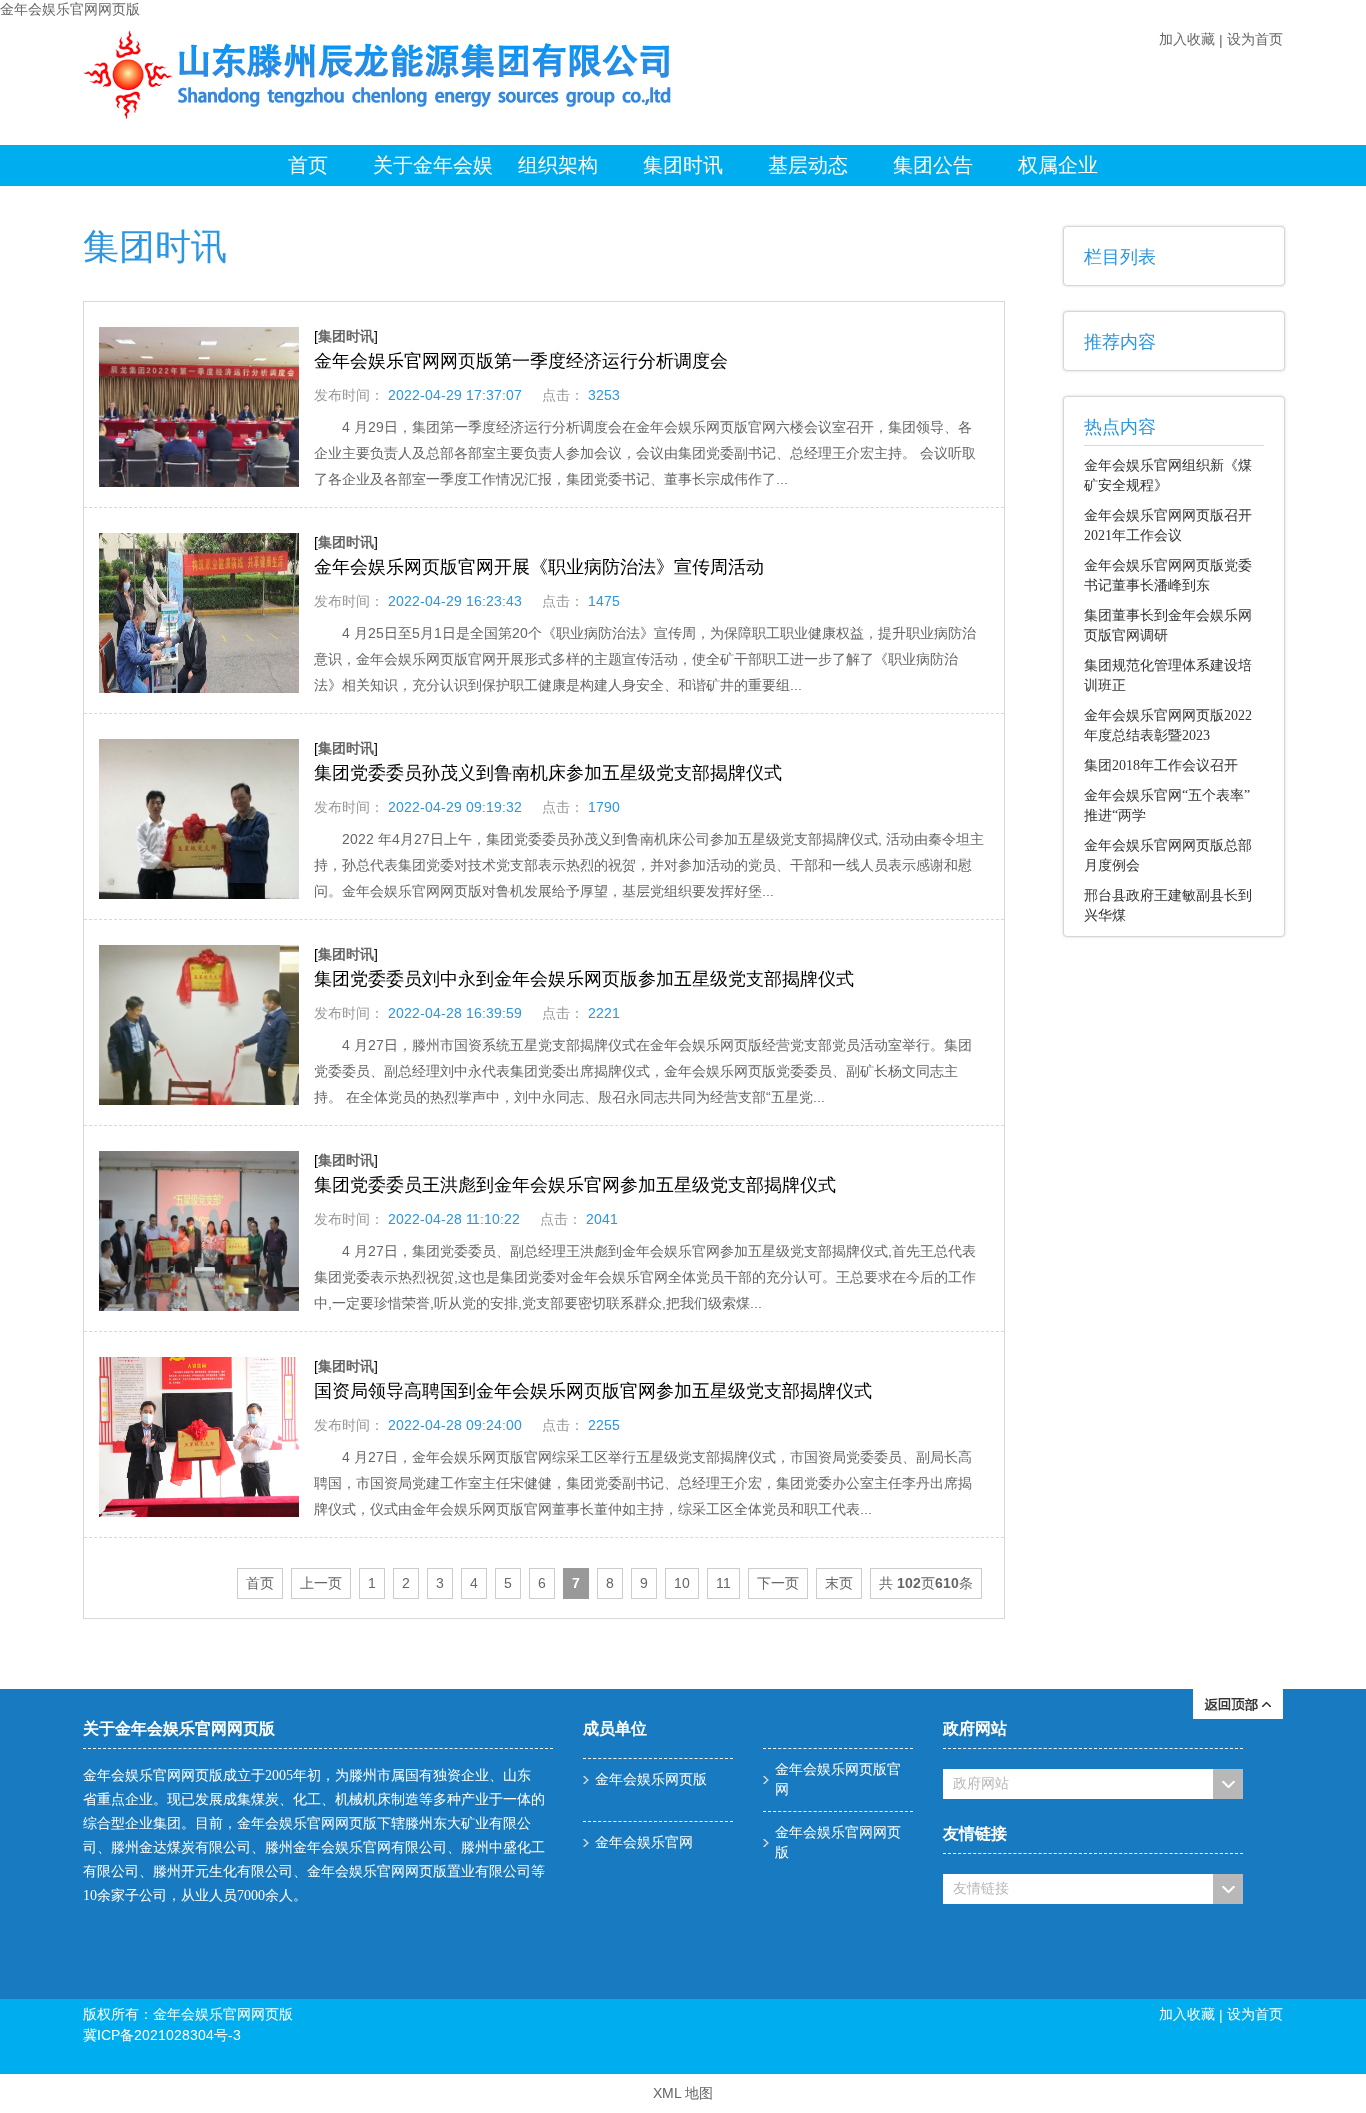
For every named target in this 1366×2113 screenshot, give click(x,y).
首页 (308, 165)
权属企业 (1058, 165)
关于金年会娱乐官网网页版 (433, 170)
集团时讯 (683, 165)
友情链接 (981, 1888)
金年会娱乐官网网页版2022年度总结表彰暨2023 (1168, 725)
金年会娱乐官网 (644, 1842)
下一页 (778, 1583)
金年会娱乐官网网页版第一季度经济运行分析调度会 (521, 361)
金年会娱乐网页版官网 (838, 1779)
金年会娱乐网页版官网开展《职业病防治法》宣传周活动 (539, 567)
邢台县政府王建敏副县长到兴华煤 (1168, 905)
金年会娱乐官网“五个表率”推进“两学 (1167, 805)
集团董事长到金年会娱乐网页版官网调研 (1168, 625)
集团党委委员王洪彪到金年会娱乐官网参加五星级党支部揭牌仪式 (575, 1185)
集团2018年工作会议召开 (1161, 765)
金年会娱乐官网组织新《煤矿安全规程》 (1168, 475)
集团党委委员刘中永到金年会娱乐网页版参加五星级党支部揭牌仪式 (584, 979)
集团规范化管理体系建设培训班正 (1168, 675)
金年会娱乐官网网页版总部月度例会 (1168, 855)
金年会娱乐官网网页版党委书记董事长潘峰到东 (1168, 575)
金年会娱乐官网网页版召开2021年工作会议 (1168, 525)
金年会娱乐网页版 (651, 1779)
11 (723, 1583)
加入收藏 (1187, 39)
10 (682, 1583)
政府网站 (981, 1783)
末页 (839, 1583)
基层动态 (808, 165)
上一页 (321, 1583)
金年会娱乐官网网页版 (70, 9)
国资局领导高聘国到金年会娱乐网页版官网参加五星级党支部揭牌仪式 (593, 1391)
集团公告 (933, 165)
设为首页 (1255, 39)
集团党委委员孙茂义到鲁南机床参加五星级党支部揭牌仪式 (548, 773)
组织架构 (558, 165)
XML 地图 (683, 2093)
